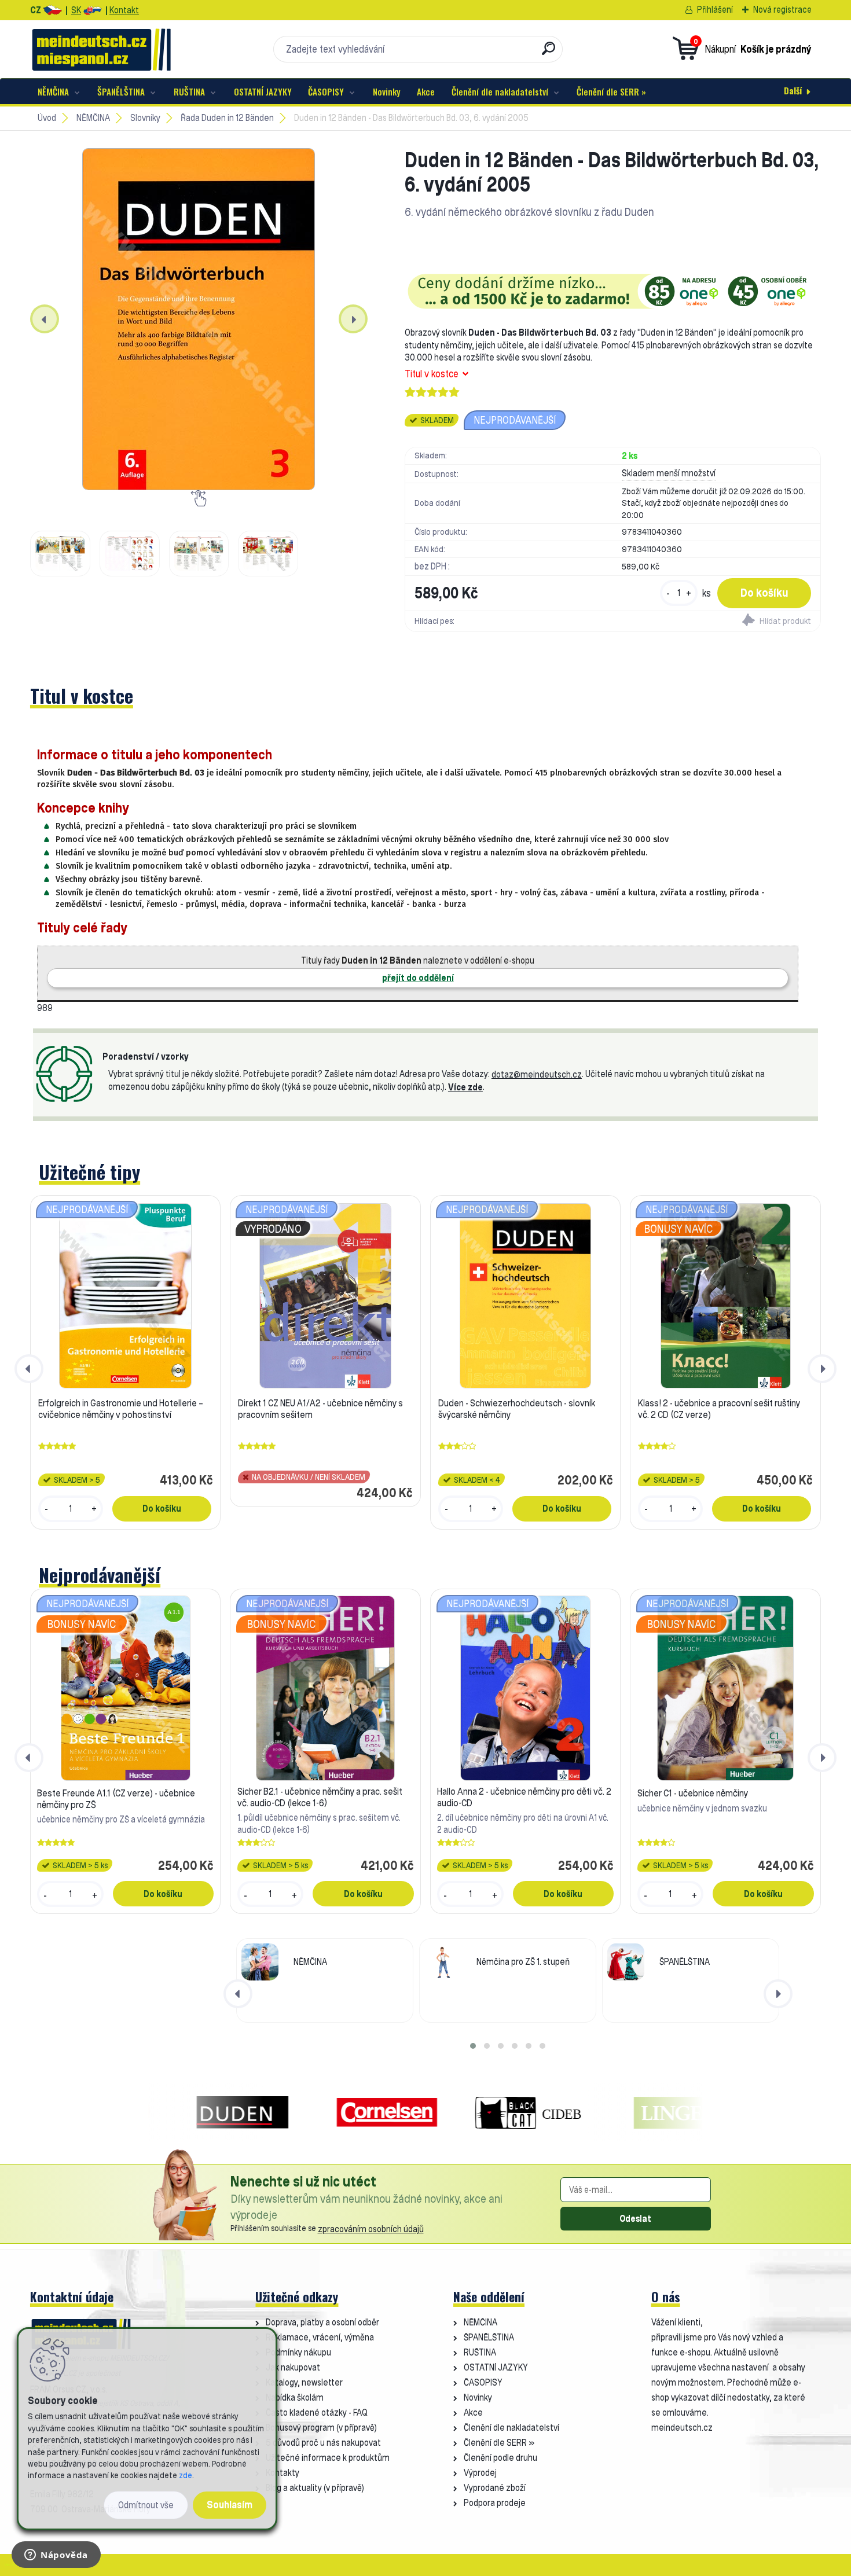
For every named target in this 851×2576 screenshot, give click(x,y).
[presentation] (45, 319)
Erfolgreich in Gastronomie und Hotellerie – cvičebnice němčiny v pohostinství (121, 1409)
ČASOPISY (326, 91)
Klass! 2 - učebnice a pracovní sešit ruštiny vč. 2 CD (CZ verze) (719, 1409)
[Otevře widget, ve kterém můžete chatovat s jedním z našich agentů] (56, 2556)
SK (76, 10)
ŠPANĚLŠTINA (121, 91)
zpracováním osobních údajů (371, 2229)
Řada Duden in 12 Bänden (227, 118)
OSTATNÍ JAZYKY (263, 91)
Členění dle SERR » (611, 91)
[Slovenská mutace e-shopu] (92, 10)
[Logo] (101, 49)
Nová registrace (782, 10)
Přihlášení (715, 10)
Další (793, 90)
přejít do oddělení (418, 978)
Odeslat (635, 2219)
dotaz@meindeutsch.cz (537, 1074)
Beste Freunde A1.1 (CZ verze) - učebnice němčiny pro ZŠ (116, 1799)
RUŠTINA (189, 91)
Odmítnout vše (146, 2505)
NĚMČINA (53, 91)
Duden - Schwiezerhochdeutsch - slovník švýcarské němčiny (517, 1409)
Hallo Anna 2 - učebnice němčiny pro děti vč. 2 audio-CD (524, 1797)
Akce (426, 91)
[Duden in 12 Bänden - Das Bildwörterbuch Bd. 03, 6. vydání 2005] (199, 319)
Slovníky (145, 118)
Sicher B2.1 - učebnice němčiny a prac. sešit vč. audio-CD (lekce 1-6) (320, 1797)
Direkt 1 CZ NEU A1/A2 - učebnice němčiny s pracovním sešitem (320, 1409)
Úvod (47, 118)
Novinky (387, 91)
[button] (473, 2046)
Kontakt (124, 10)
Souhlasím (230, 2505)
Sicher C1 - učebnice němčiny (693, 1793)
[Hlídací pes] (716, 622)
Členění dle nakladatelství (500, 91)
